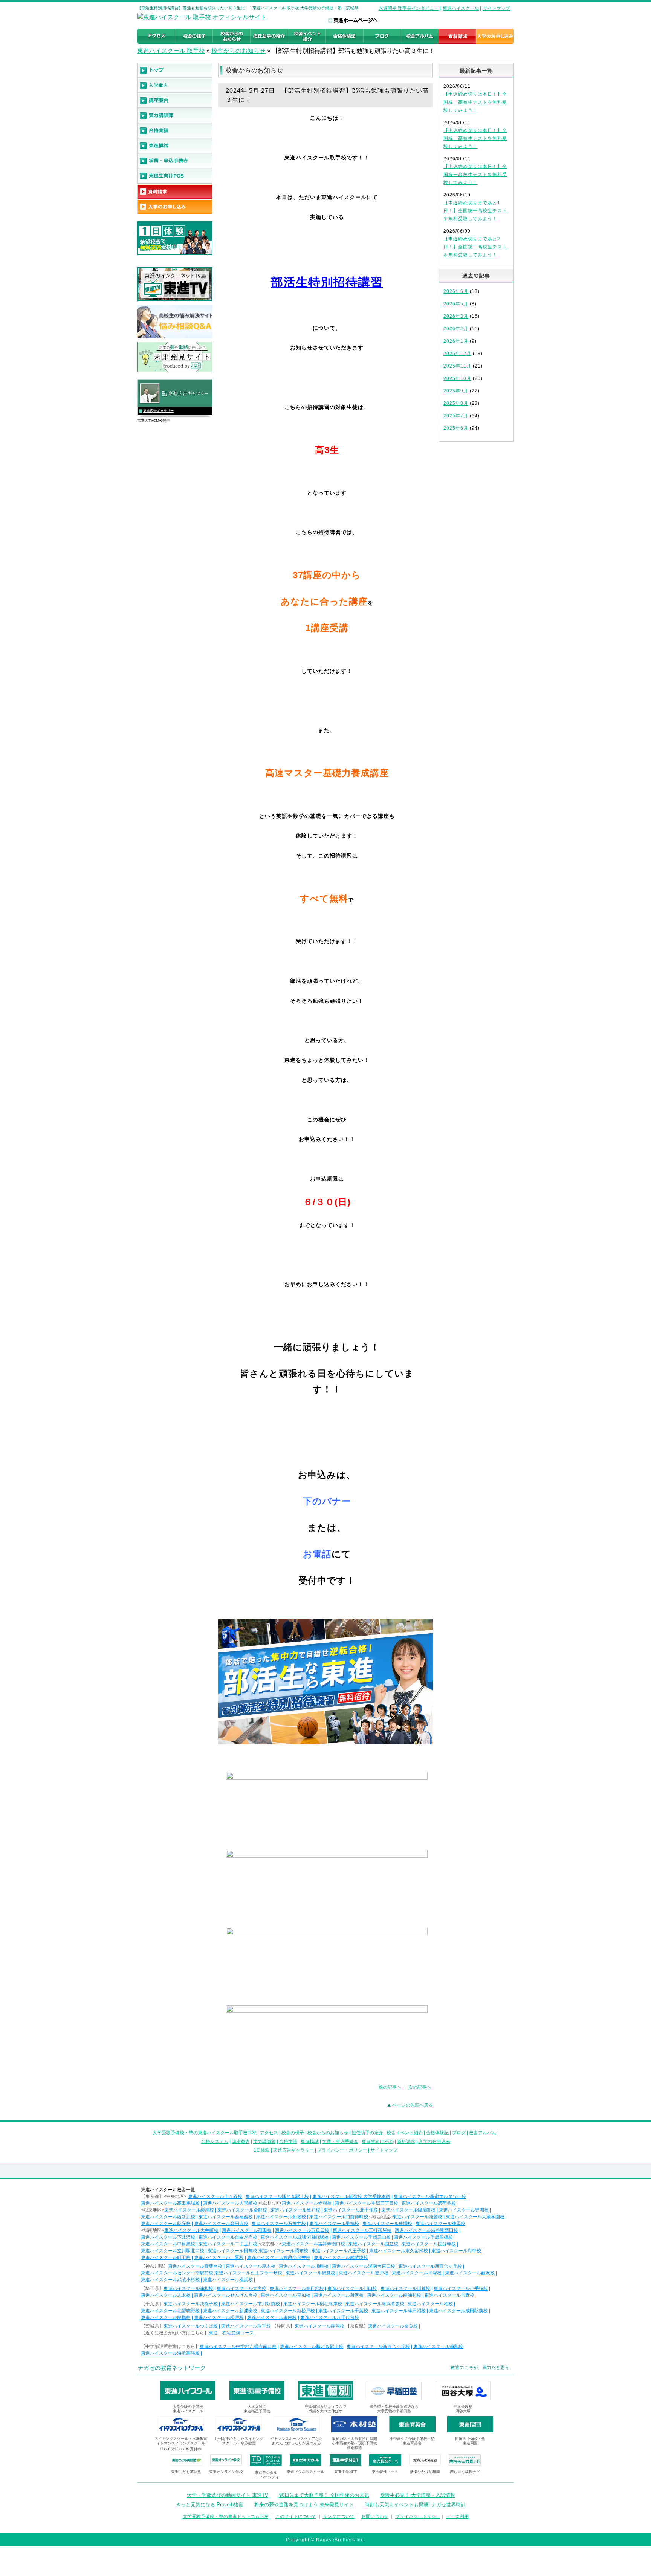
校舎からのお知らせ (238, 51)
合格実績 (288, 2141)
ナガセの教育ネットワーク (172, 2368)
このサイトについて (296, 2516)
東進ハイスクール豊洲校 (464, 2210)
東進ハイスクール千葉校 (343, 2311)
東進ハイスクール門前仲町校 (339, 2217)
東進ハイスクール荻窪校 (166, 2224)
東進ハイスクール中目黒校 (168, 2244)
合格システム (215, 2141)
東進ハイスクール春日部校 (297, 2288)
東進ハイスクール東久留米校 (399, 2251)
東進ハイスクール (461, 8)
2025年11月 (457, 366)
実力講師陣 (264, 2141)
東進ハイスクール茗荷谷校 (429, 2203)
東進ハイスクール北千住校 (351, 2210)
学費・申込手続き (340, 2141)
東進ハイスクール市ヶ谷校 (215, 2196)
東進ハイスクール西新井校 (168, 2217)
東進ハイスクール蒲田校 (247, 2230)
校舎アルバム (483, 2133)
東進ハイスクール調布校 (283, 2251)
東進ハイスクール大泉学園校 (475, 2217)
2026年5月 (456, 304)
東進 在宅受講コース (231, 2333)
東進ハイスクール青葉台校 (195, 2266)
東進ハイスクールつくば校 (191, 2326)
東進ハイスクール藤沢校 (470, 2273)
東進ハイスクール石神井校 (279, 2224)
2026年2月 (456, 329)
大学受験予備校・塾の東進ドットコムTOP (226, 2516)
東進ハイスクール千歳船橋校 (423, 2237)
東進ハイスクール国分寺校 (429, 2244)
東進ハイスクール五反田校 (302, 2230)
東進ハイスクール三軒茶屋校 (362, 2230)
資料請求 (406, 2141)
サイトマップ (497, 8)
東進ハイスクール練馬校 (440, 2224)
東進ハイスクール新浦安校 (230, 2311)
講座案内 (241, 2141)
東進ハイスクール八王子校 (339, 2251)
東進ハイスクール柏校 (430, 2304)
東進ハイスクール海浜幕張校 (375, 2304)
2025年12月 (457, 354)
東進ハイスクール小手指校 (461, 2288)
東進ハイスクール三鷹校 (219, 2257)
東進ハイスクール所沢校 (339, 2295)
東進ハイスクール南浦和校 (394, 2295)
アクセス (269, 2133)
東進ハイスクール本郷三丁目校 (367, 2203)
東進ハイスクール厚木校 (251, 2266)
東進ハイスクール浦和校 (188, 2288)
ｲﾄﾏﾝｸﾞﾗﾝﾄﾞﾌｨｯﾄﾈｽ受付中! (181, 2449)
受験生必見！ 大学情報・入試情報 (418, 2495)
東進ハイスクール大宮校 (241, 2288)
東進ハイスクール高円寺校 (221, 2224)
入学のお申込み (434, 2141)
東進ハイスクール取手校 (246, 2326)
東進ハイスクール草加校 (286, 2295)
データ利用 (457, 2516)
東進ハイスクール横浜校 (228, 2280)
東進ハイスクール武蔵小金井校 (279, 2257)
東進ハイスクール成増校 (387, 2224)
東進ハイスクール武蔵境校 (341, 2257)
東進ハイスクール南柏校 (272, 2317)
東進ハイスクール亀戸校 (295, 2210)
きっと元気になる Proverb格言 (210, 2505)
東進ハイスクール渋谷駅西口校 (426, 2230)
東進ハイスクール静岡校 (319, 2326)
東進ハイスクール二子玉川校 (228, 2244)
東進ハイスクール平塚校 (417, 2273)
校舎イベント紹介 (405, 2133)
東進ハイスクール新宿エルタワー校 (430, 2196)
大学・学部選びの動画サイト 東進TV (228, 2495)
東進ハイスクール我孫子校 (191, 2304)
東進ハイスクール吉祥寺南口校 (313, 2244)
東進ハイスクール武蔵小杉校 (170, 2280)
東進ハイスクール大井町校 (191, 2230)
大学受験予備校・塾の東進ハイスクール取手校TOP (205, 2133)
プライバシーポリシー (418, 2516)
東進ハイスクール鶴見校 (310, 2273)
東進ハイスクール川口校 (352, 2288)
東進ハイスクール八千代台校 (330, 2317)
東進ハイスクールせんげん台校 (226, 2295)
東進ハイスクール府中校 (456, 2251)
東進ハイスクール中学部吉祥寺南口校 (238, 2346)
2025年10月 (457, 378)
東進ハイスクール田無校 (232, 2251)
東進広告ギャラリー (158, 411)
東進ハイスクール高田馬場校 (170, 2203)
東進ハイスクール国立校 (373, 2244)
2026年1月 (456, 341)
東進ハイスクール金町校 (242, 2210)
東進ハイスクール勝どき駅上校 (277, 2196)
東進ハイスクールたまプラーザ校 (248, 2273)
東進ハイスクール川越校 (405, 2288)
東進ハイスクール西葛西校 (226, 2217)
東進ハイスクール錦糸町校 (408, 2210)
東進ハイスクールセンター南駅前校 (177, 2273)
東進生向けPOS (378, 2141)
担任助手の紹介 (367, 2133)
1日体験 (262, 2150)
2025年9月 (456, 391)
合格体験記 (437, 2133)
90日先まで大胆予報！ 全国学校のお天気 (324, 2495)
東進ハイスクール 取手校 (171, 51)
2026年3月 (456, 316)
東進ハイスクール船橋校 (166, 2317)
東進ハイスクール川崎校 (304, 2266)
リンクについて (339, 2516)
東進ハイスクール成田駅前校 (458, 2311)
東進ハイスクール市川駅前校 (251, 2304)
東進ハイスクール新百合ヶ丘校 (430, 2266)
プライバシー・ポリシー (342, 2150)
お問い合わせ (375, 2516)
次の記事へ (420, 2087)
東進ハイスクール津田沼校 (399, 2311)
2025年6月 (456, 428)
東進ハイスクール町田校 (166, 2257)
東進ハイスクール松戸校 (219, 2317)
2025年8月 (456, 403)
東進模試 (310, 2141)
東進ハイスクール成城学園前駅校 (295, 2237)
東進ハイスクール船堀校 (281, 2217)
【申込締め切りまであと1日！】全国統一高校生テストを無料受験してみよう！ (475, 211)
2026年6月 (456, 291)
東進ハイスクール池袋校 (417, 2217)
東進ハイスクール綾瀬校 (189, 2210)
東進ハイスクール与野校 (449, 2295)
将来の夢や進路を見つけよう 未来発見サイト (304, 2505)
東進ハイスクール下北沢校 (168, 2237)
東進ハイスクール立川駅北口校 (173, 2251)
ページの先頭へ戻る (413, 2105)
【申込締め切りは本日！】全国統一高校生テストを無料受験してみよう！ (475, 102)
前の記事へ (390, 2087)
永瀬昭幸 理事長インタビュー (409, 8)
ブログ (459, 2133)
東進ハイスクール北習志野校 (170, 2311)
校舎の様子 (293, 2133)
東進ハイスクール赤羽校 (307, 2203)
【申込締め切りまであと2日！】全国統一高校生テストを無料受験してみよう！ (475, 247)
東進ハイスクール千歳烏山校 (361, 2237)
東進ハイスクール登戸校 (364, 2273)
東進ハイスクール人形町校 (230, 2203)
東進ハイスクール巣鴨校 (334, 2224)
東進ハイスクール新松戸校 (288, 2311)
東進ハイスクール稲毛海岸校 (313, 2304)
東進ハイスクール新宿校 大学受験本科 (351, 2196)
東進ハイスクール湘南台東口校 (364, 2266)
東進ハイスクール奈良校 (393, 2326)
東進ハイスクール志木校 (166, 2295)
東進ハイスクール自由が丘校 (228, 2237)
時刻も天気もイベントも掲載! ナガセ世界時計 (415, 2505)
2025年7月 (456, 416)
